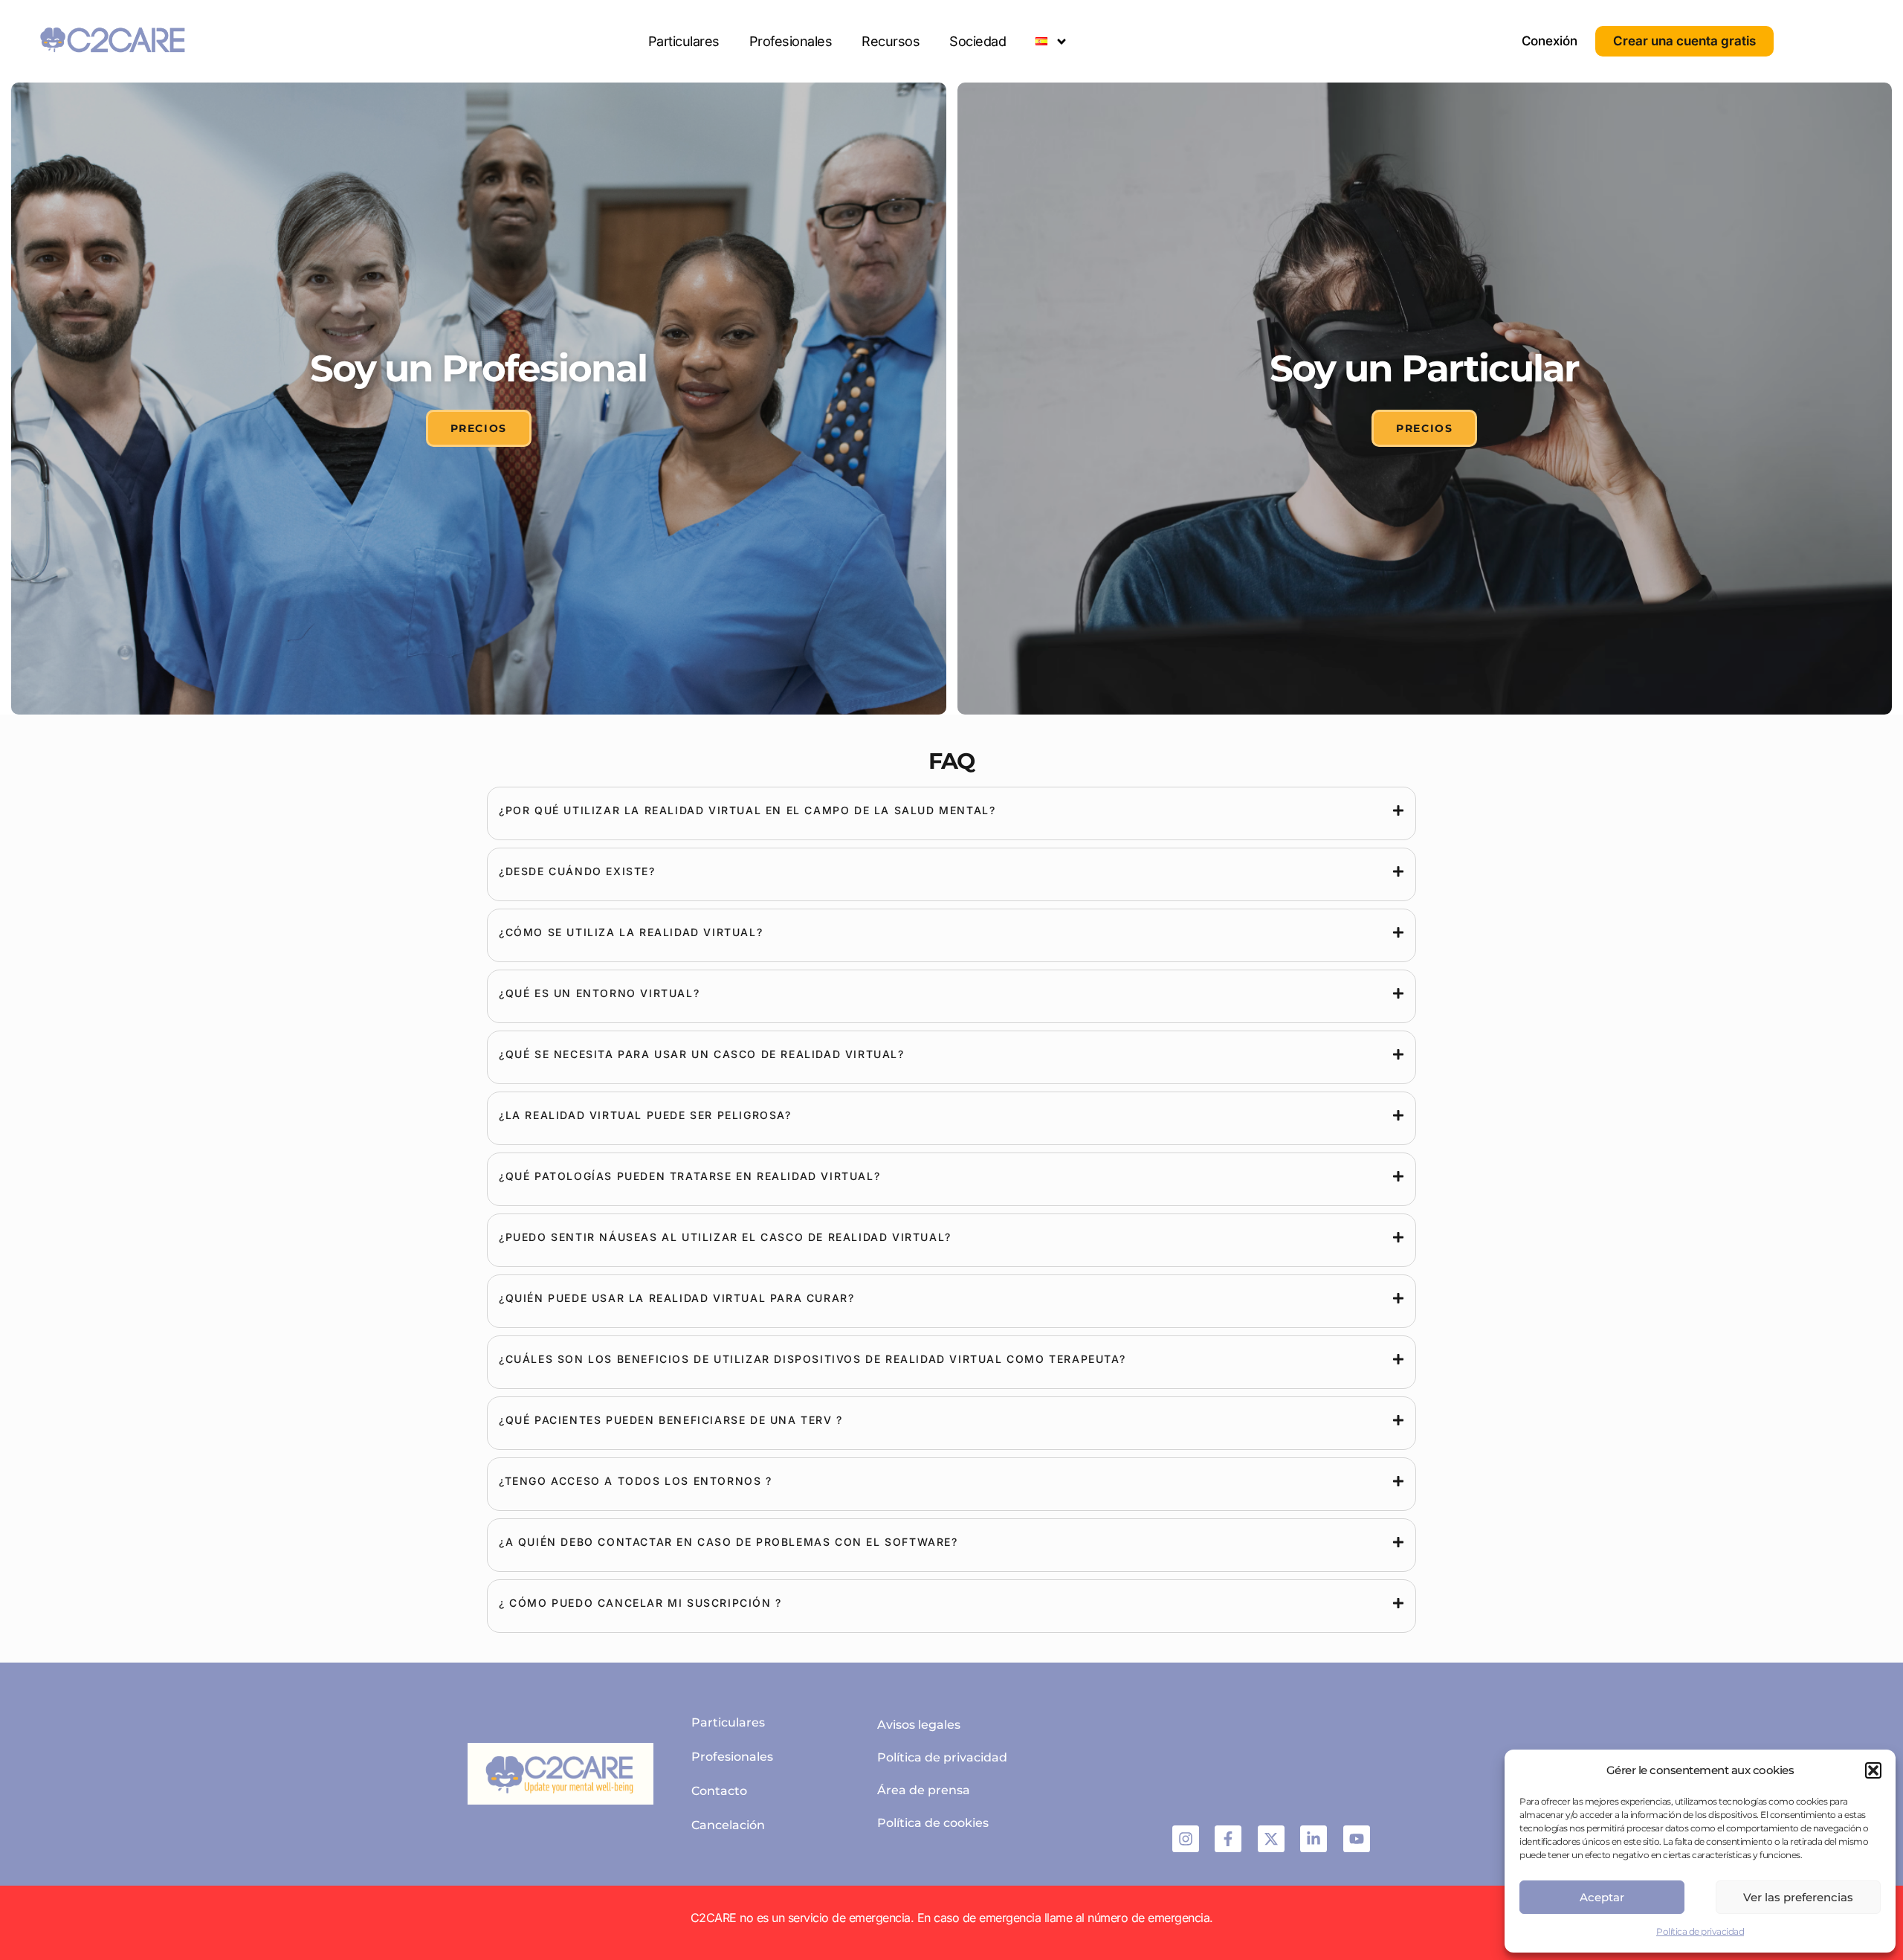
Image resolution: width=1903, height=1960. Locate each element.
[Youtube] (1357, 1839)
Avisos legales (919, 1725)
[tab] (951, 810)
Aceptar (1602, 1897)
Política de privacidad (1700, 1931)
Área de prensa (924, 1790)
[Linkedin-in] (1314, 1839)
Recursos (891, 41)
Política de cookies (933, 1823)
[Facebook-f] (1228, 1839)
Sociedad (978, 41)
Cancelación (728, 1825)
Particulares (684, 41)
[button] (1873, 1770)
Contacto (719, 1791)
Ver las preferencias (1798, 1897)
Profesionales (791, 41)
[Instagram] (1186, 1839)
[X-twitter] (1271, 1839)
